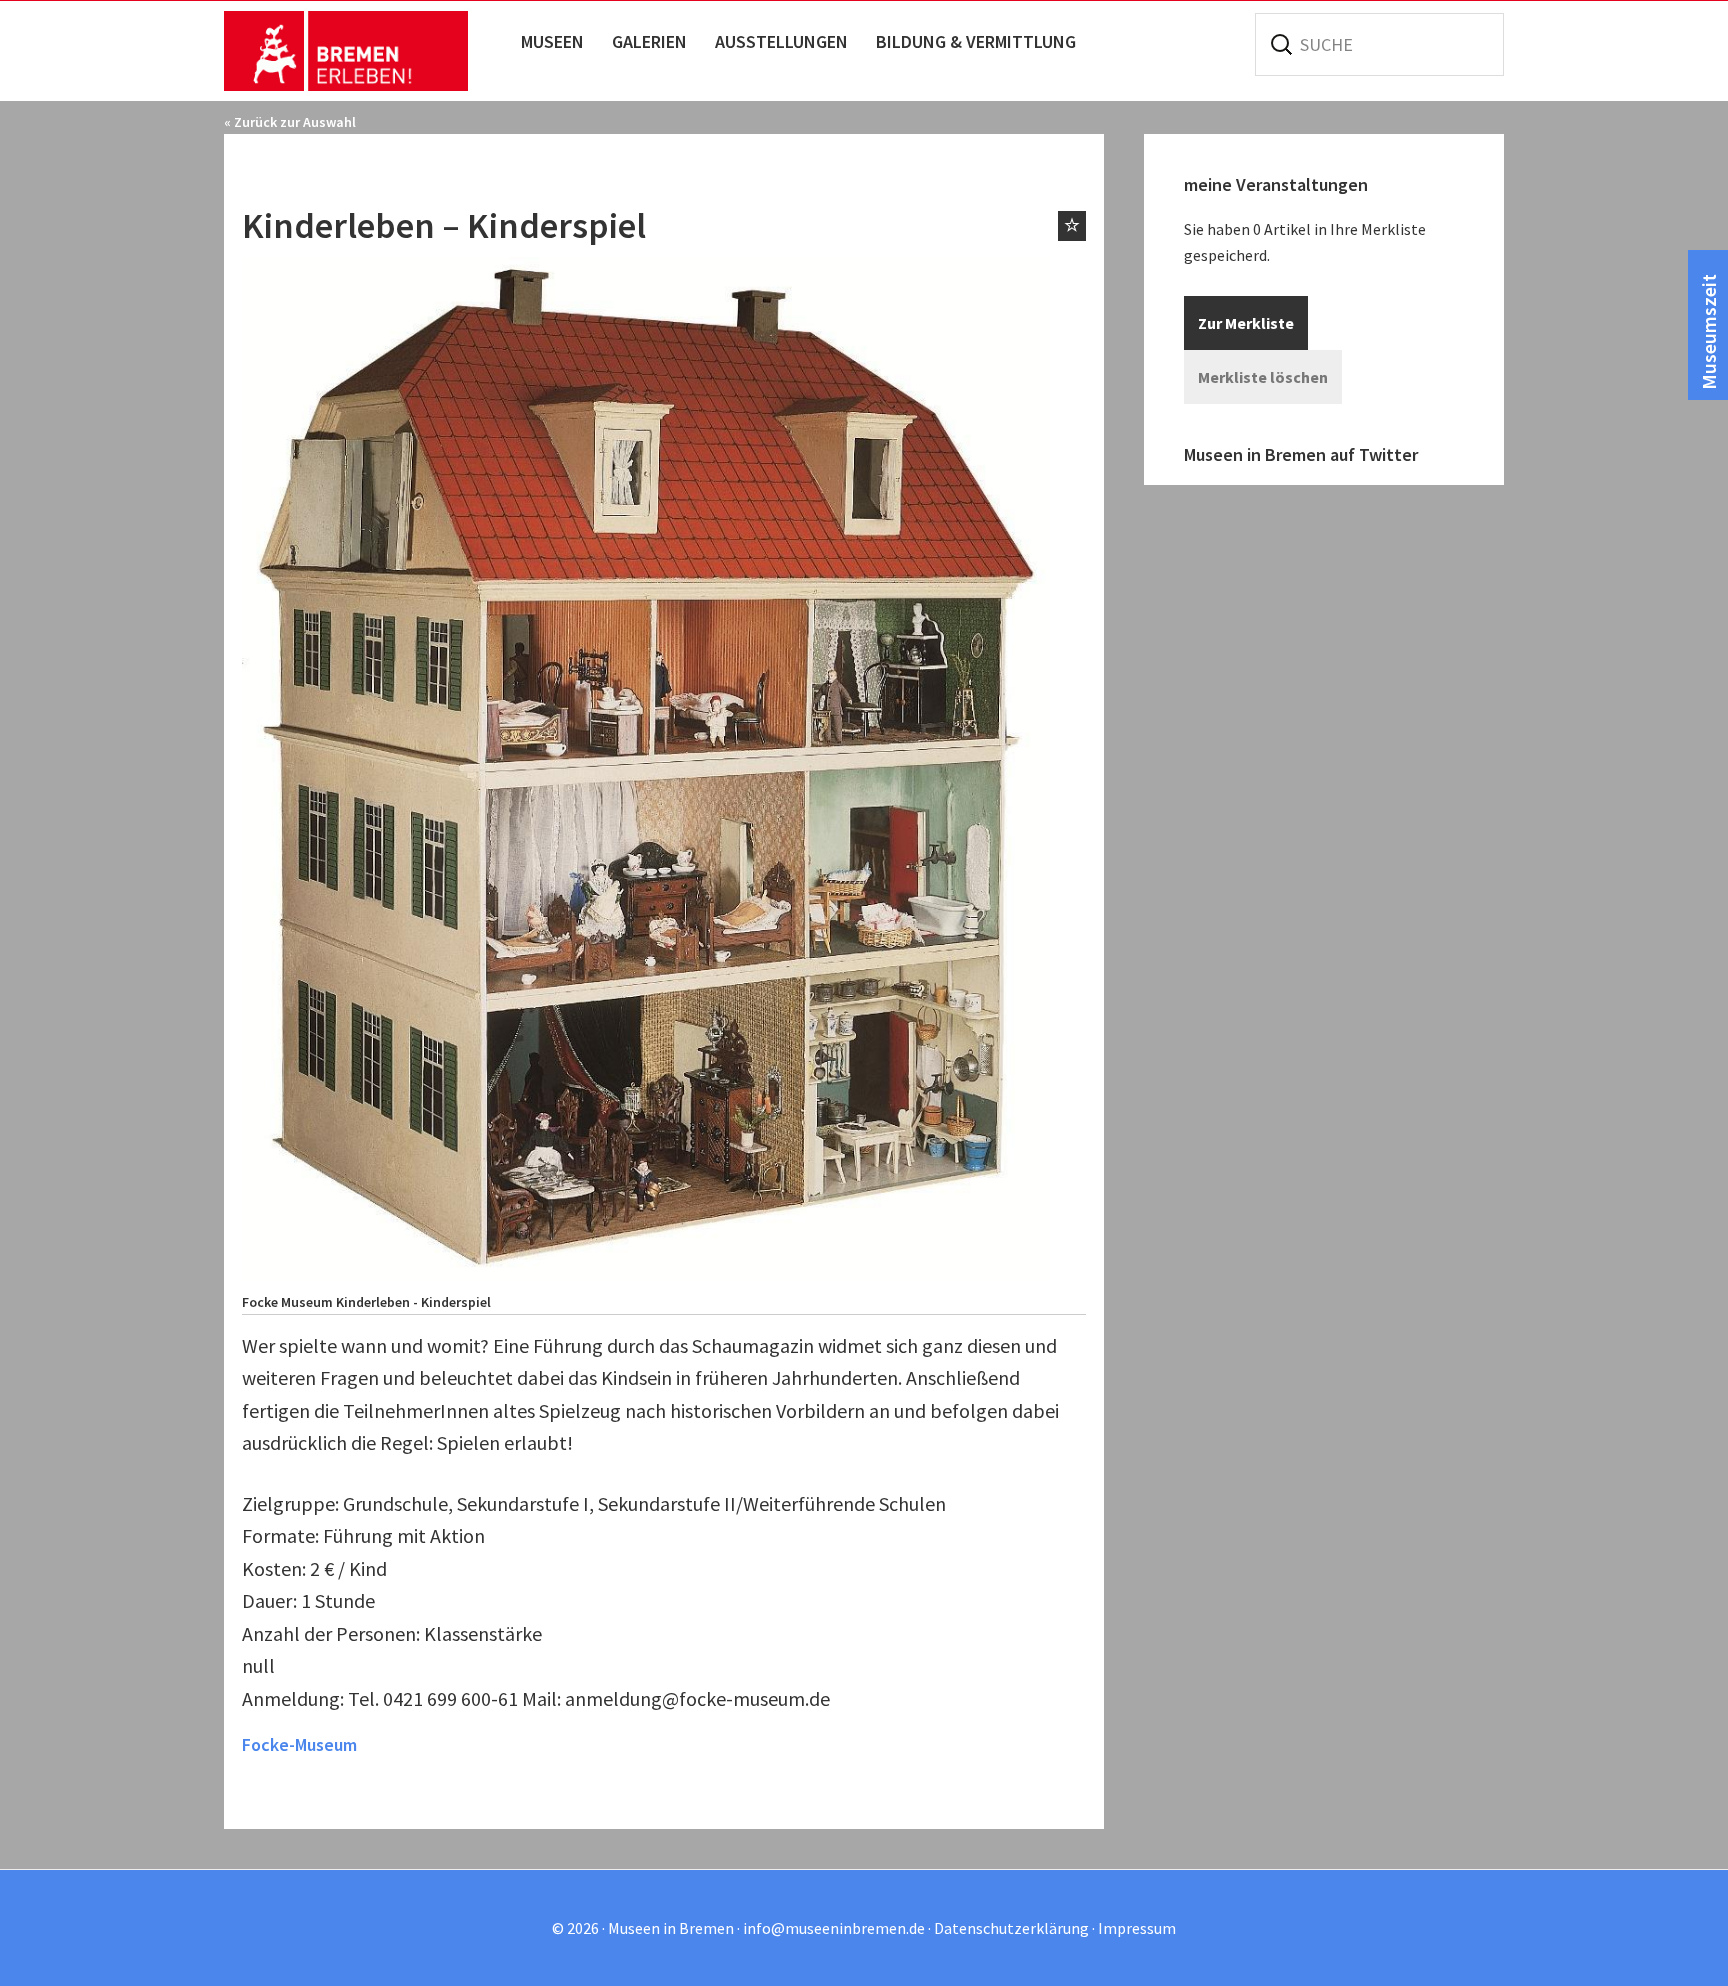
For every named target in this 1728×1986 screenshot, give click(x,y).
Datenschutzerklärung (1011, 1928)
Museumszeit (1708, 332)
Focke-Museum (299, 1744)
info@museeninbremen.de (834, 1928)
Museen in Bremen (366, 51)
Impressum (1137, 1928)
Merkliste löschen (1263, 377)
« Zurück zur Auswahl (290, 122)
